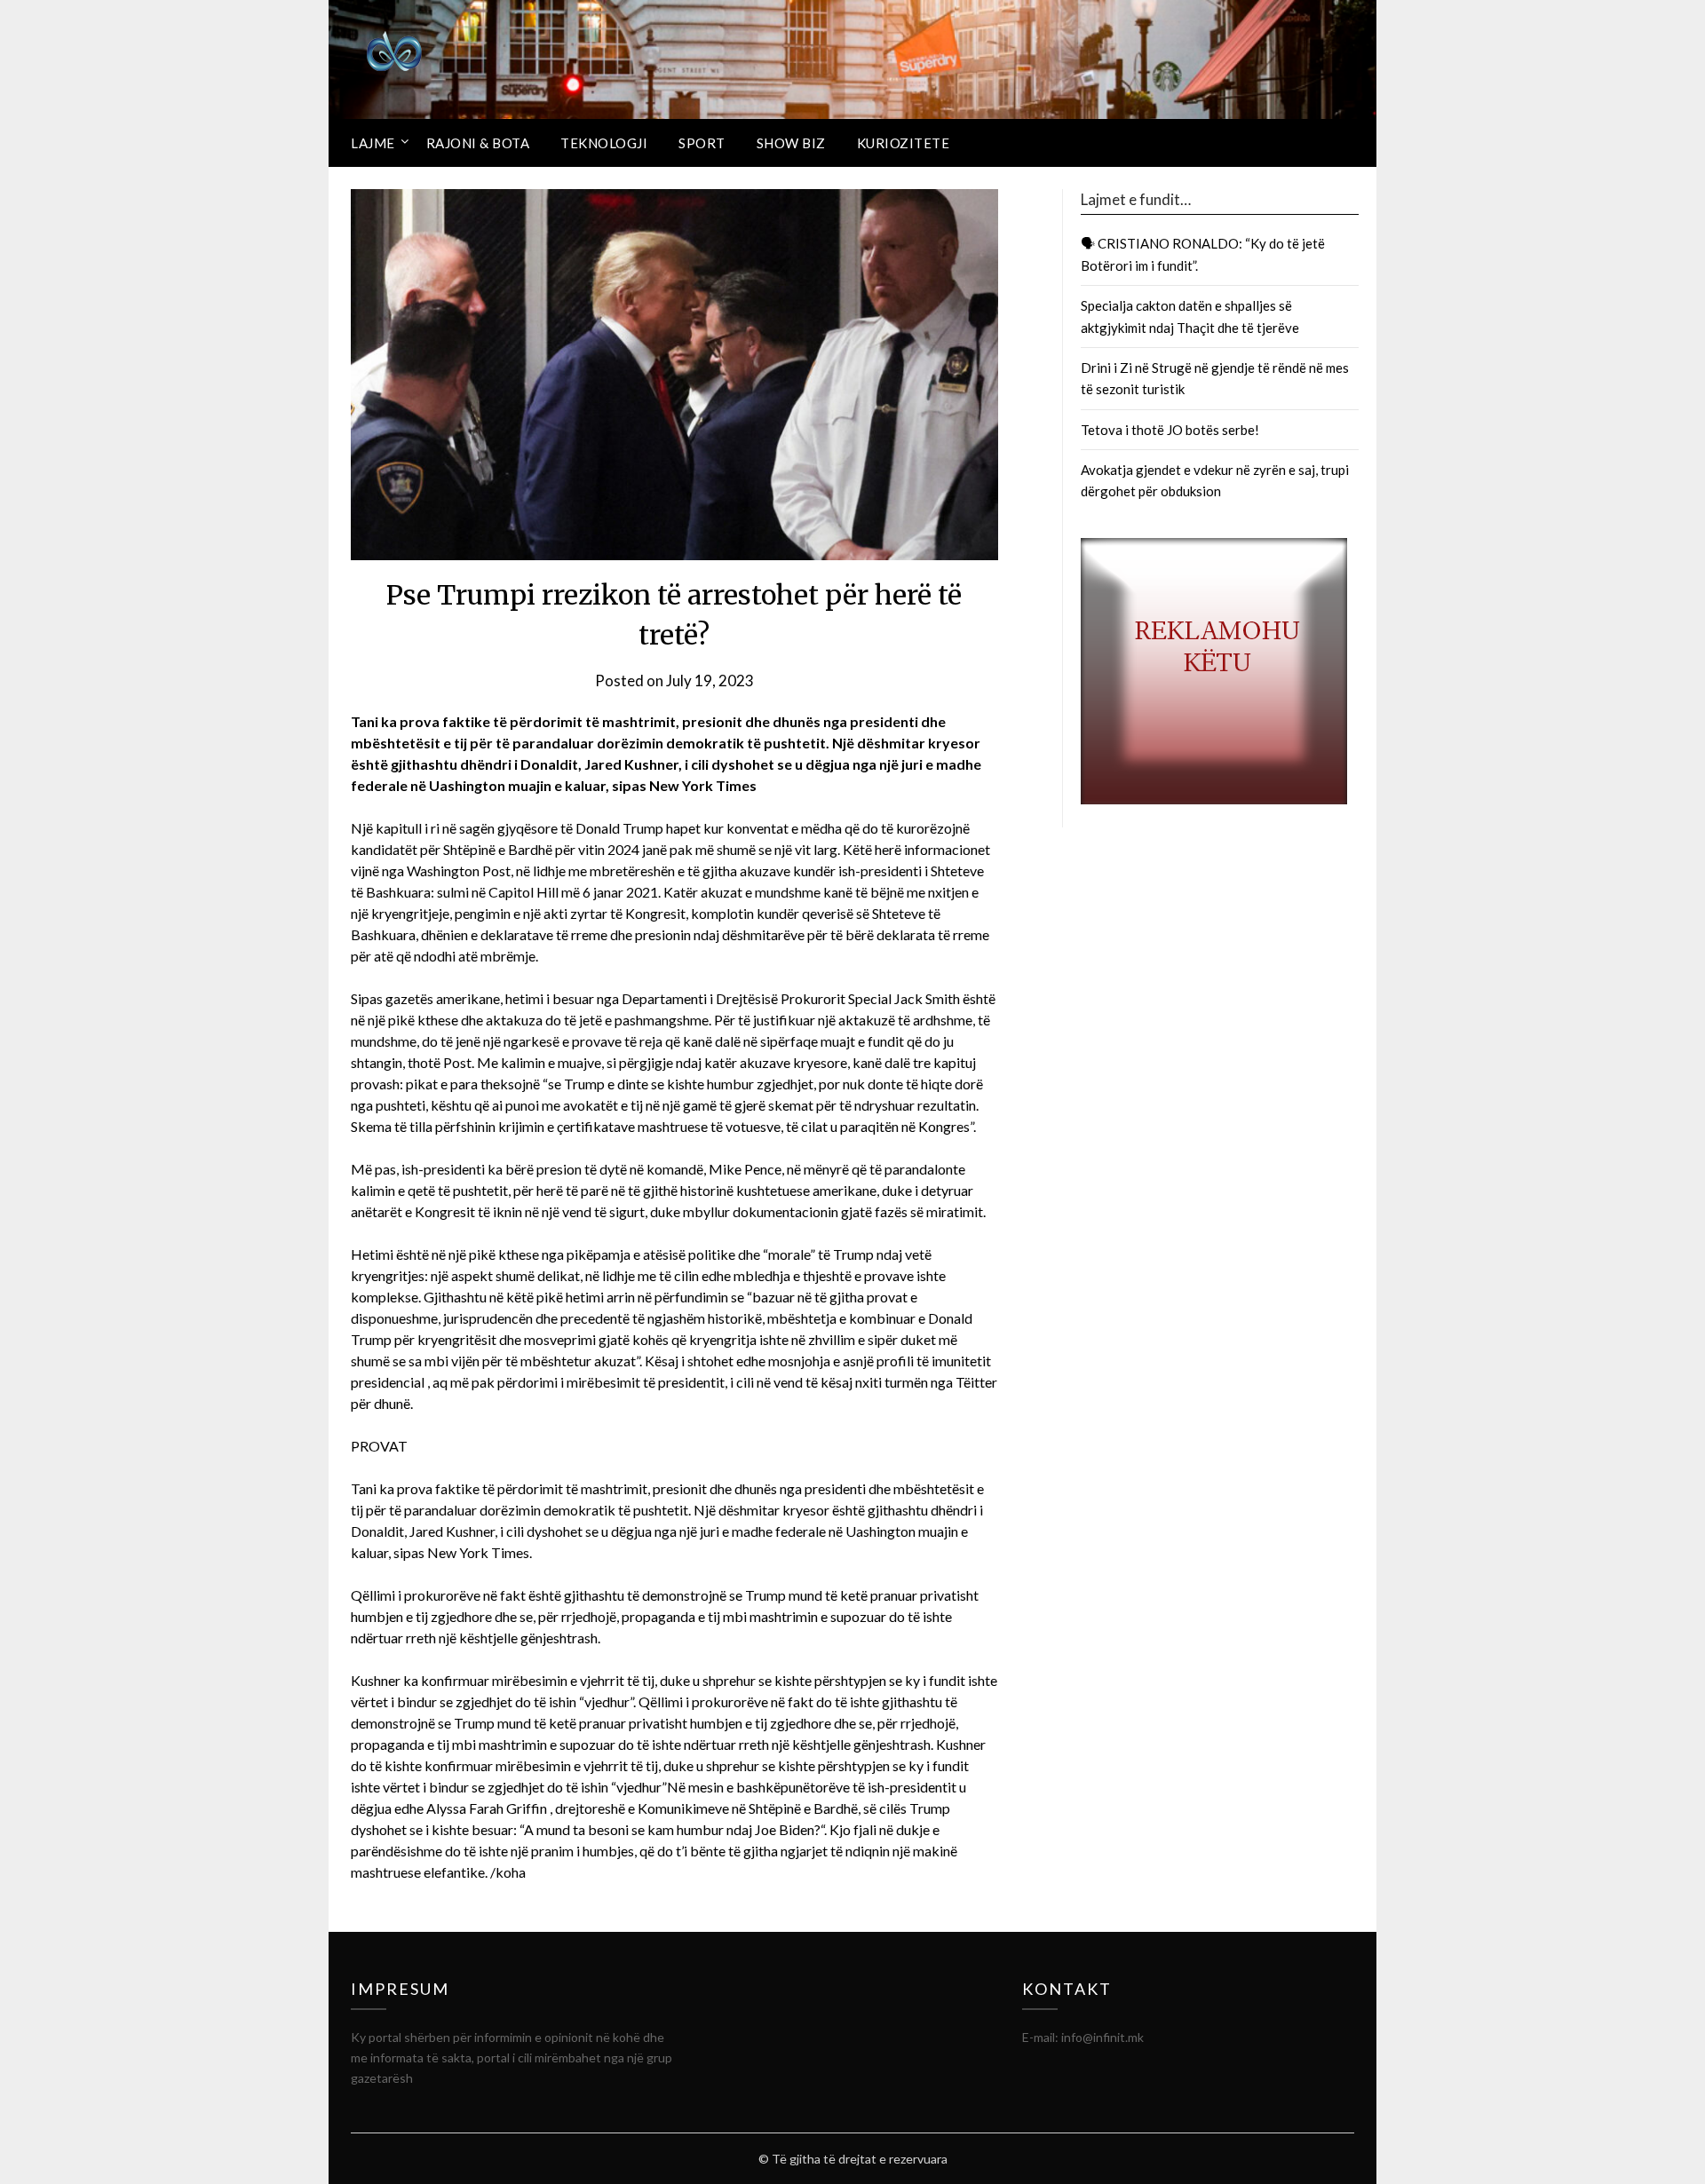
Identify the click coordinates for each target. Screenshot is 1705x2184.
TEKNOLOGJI (604, 143)
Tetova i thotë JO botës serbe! (1170, 430)
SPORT (702, 143)
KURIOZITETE (904, 143)
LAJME (373, 143)
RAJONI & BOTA (478, 143)
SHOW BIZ (791, 143)
